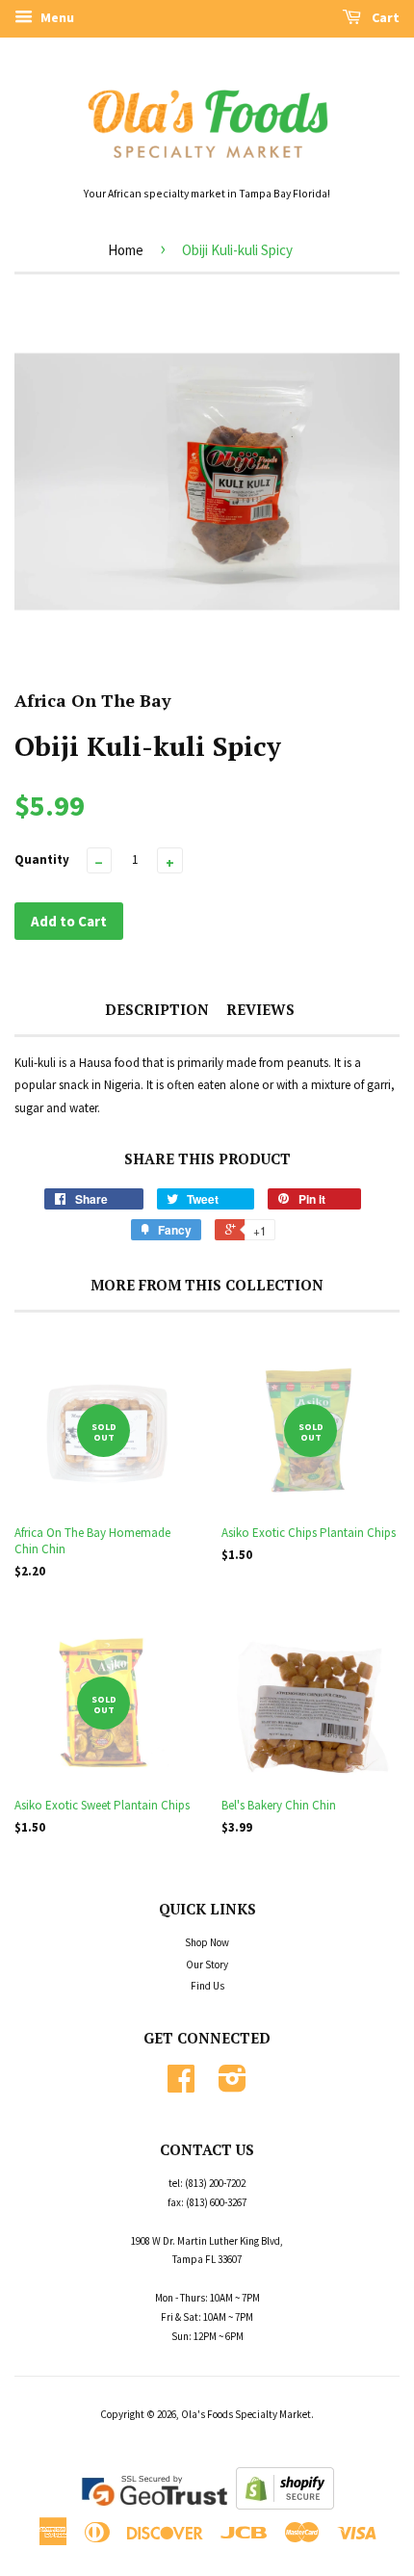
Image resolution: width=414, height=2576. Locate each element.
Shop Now (207, 1942)
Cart (384, 17)
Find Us (207, 1986)
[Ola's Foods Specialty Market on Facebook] (181, 2086)
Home (126, 250)
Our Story (207, 1965)
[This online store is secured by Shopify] (285, 2505)
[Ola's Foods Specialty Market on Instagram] (233, 2086)
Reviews (260, 1009)
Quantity (42, 859)
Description (157, 1009)
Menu (56, 17)
